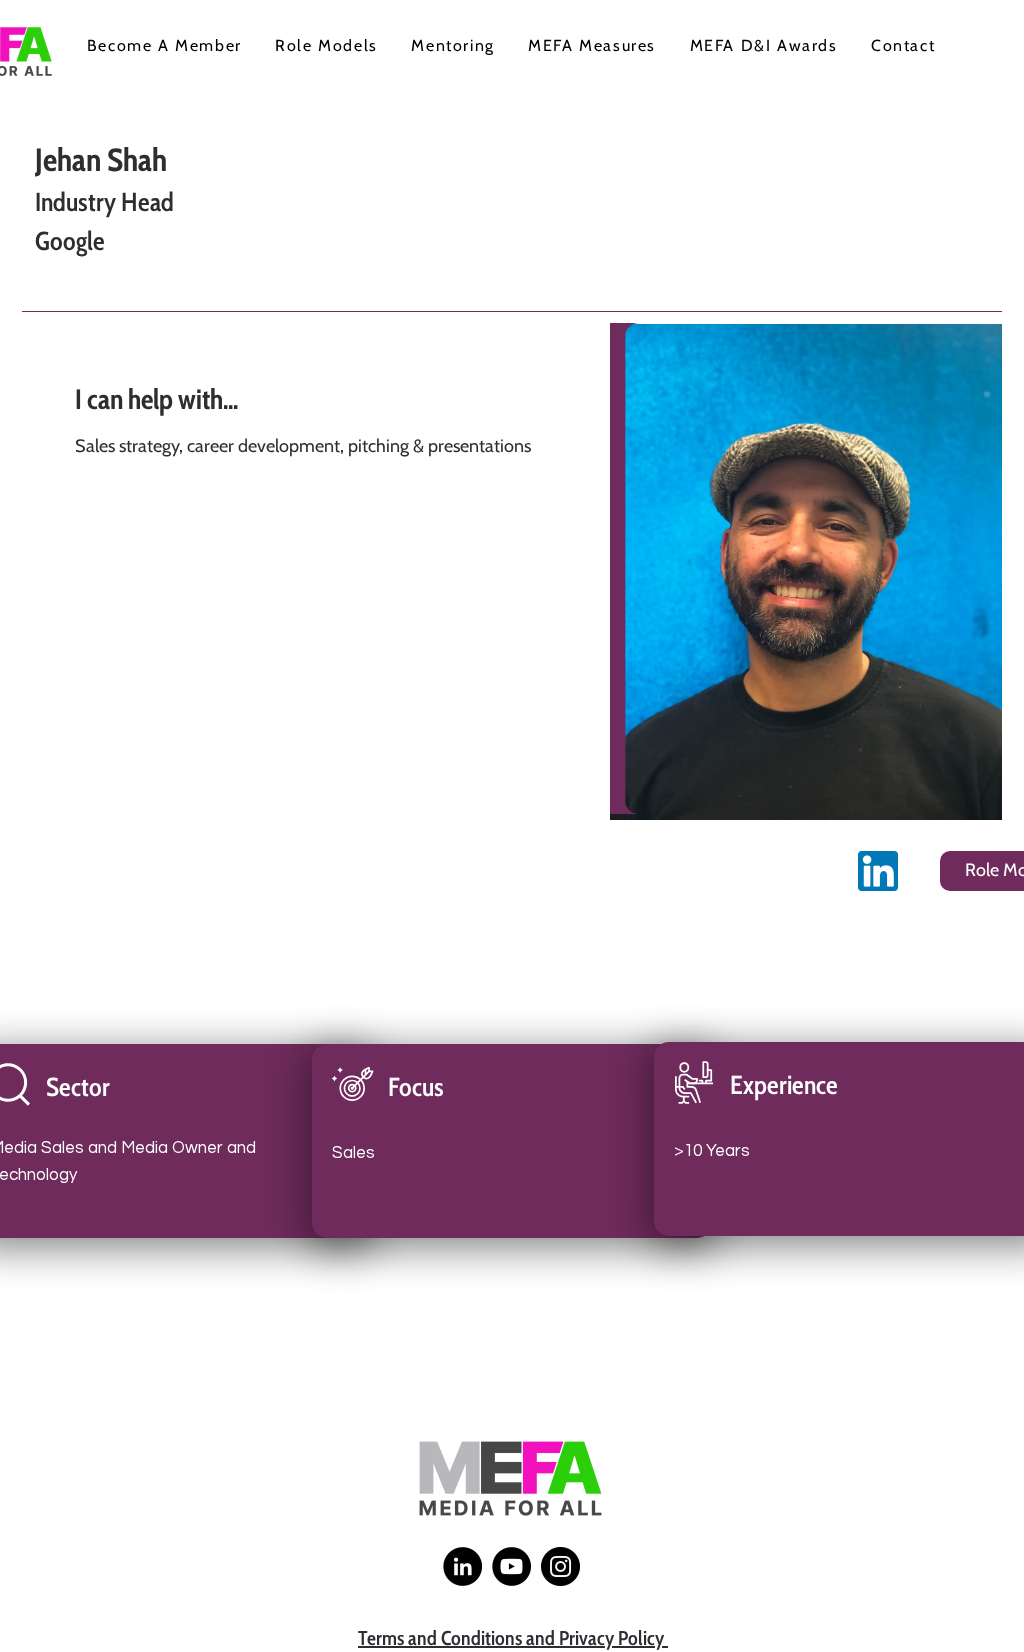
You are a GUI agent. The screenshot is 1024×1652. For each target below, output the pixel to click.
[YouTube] (511, 1566)
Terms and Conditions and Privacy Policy (513, 1638)
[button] (164, 46)
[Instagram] (560, 1566)
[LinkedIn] (462, 1566)
